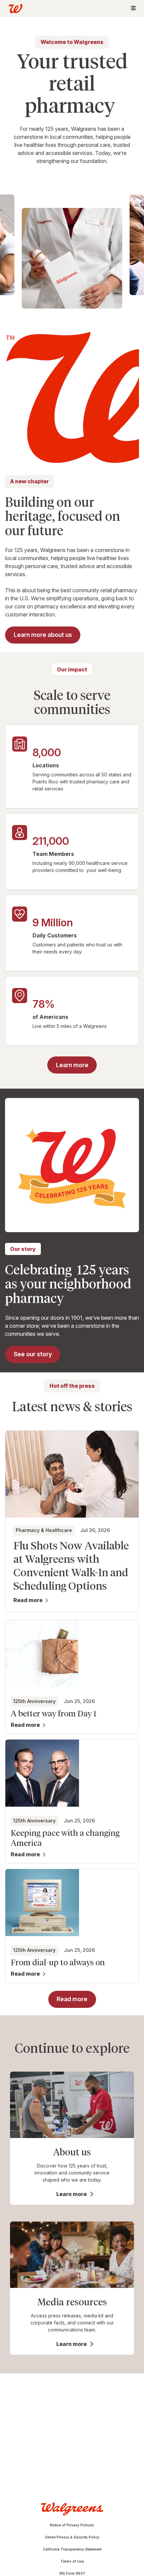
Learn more (71, 2194)
